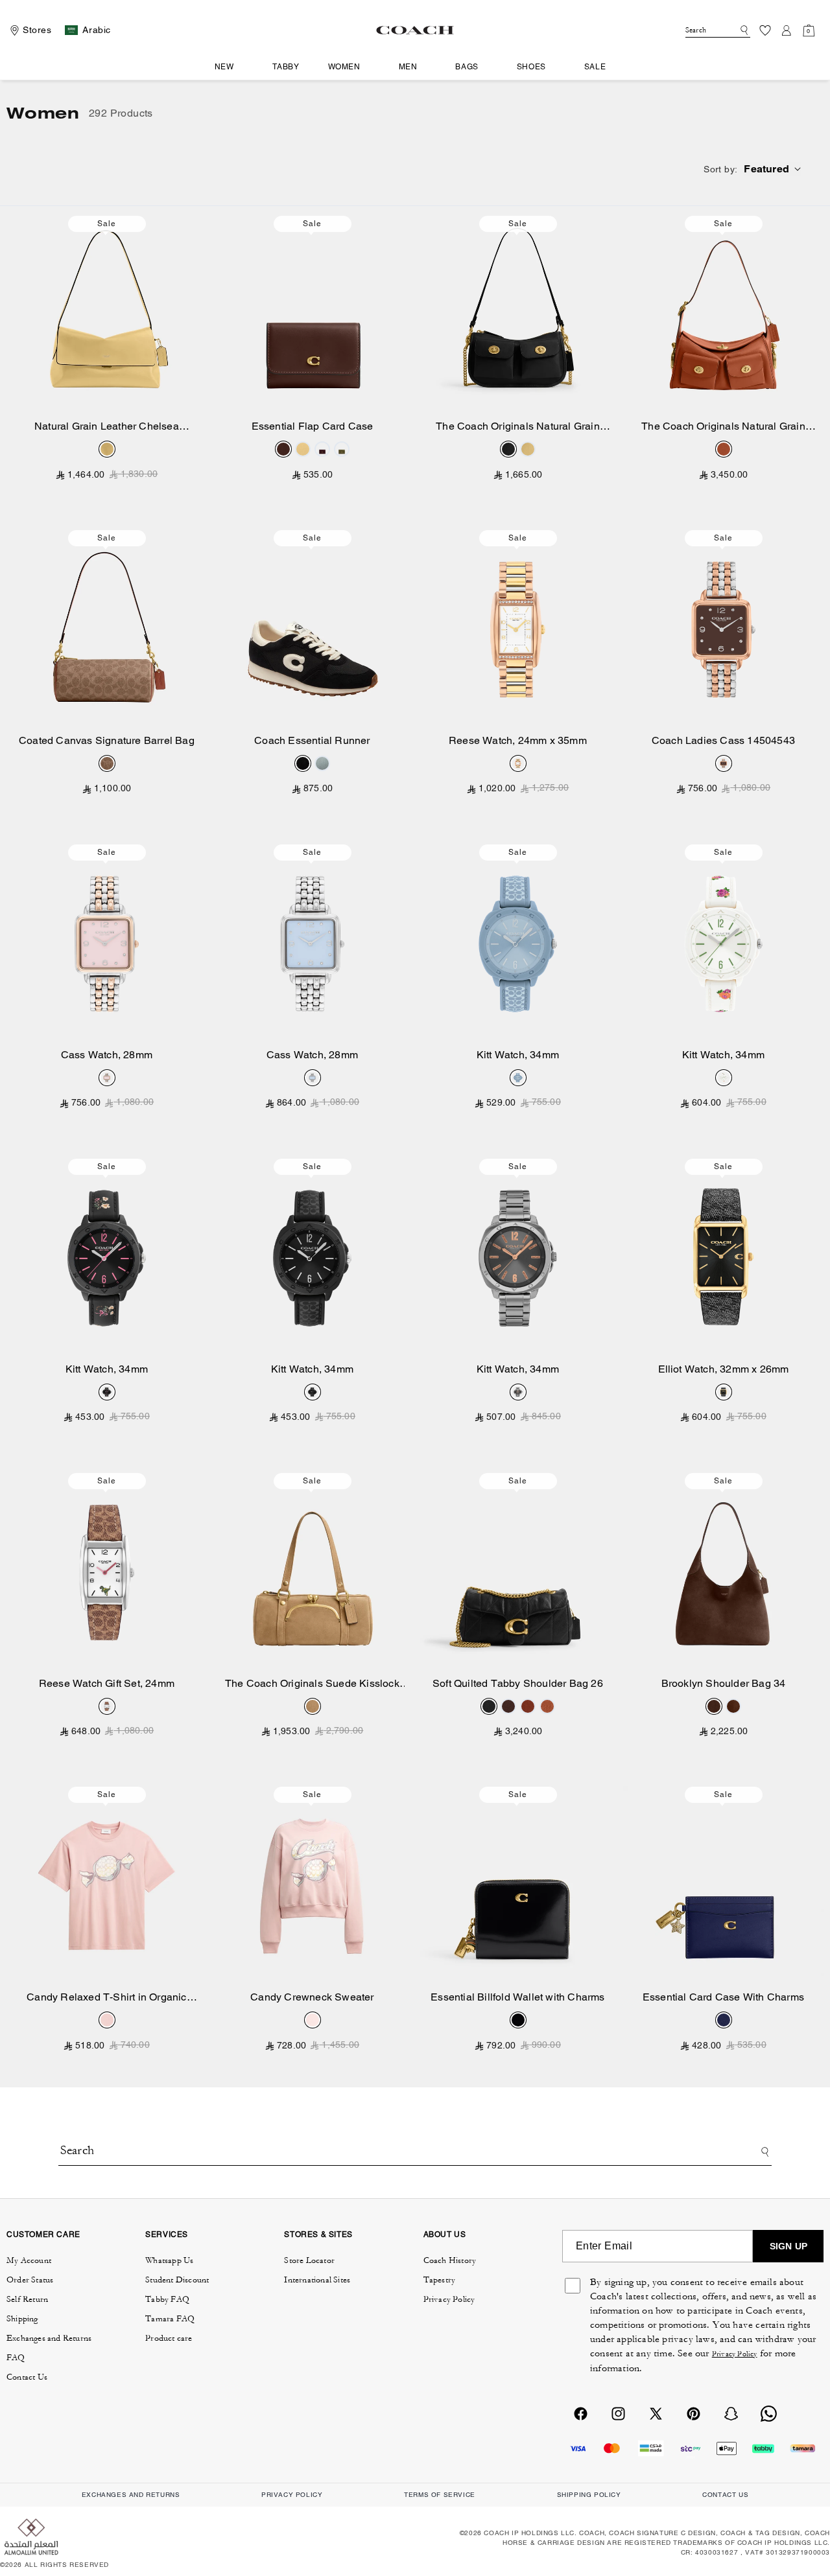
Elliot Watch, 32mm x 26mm (724, 1369)
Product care (169, 2338)
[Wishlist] (765, 30)
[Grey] (518, 1392)
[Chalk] (724, 1078)
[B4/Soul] (313, 1706)
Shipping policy (589, 2495)
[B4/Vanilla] (107, 449)
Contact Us (27, 2377)
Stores (37, 30)
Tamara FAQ (170, 2319)
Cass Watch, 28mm (107, 1055)
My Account (29, 2260)
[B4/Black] (508, 449)
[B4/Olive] (342, 449)
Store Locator (309, 2260)
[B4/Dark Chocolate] (714, 1706)
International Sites (317, 2280)
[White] (107, 1706)
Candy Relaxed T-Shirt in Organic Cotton (106, 1998)
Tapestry (440, 2280)
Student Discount (177, 2280)
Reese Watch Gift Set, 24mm (107, 1683)
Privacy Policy (449, 2299)
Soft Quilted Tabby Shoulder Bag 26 (518, 1683)
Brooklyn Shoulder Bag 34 (724, 1683)
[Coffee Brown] (724, 763)
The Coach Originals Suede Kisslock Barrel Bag (312, 1684)
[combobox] (718, 30)
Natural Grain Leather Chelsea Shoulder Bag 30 (107, 427)
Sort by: (720, 169)
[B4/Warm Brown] (733, 1706)
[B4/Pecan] (528, 1706)
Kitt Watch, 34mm (518, 1055)
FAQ (16, 2358)
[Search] (742, 30)
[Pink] (107, 1078)
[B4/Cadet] (724, 2020)
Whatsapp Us (169, 2260)
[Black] (107, 1392)
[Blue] (518, 1078)
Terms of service (440, 2495)
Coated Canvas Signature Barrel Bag (107, 740)
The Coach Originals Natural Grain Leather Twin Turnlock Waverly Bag (518, 427)
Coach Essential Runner (312, 740)
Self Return (27, 2299)
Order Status (30, 2280)
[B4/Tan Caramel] (107, 763)
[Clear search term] (732, 29)
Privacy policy (292, 2495)
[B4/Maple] (283, 449)
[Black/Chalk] (303, 763)
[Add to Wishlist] (195, 224)
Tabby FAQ (167, 2299)
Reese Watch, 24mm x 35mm (518, 740)
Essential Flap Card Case (313, 426)
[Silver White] (518, 763)
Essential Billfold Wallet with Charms (517, 1997)
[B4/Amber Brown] (724, 449)
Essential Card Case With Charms (723, 1997)
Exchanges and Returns (49, 2338)
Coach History (450, 2260)
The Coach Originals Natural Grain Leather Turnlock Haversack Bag (723, 427)
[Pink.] (107, 2020)
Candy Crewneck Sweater (312, 1997)
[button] (229, 67)
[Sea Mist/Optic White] (322, 763)
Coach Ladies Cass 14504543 (723, 740)
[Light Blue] (313, 1078)
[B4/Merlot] (322, 449)
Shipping (22, 2319)
